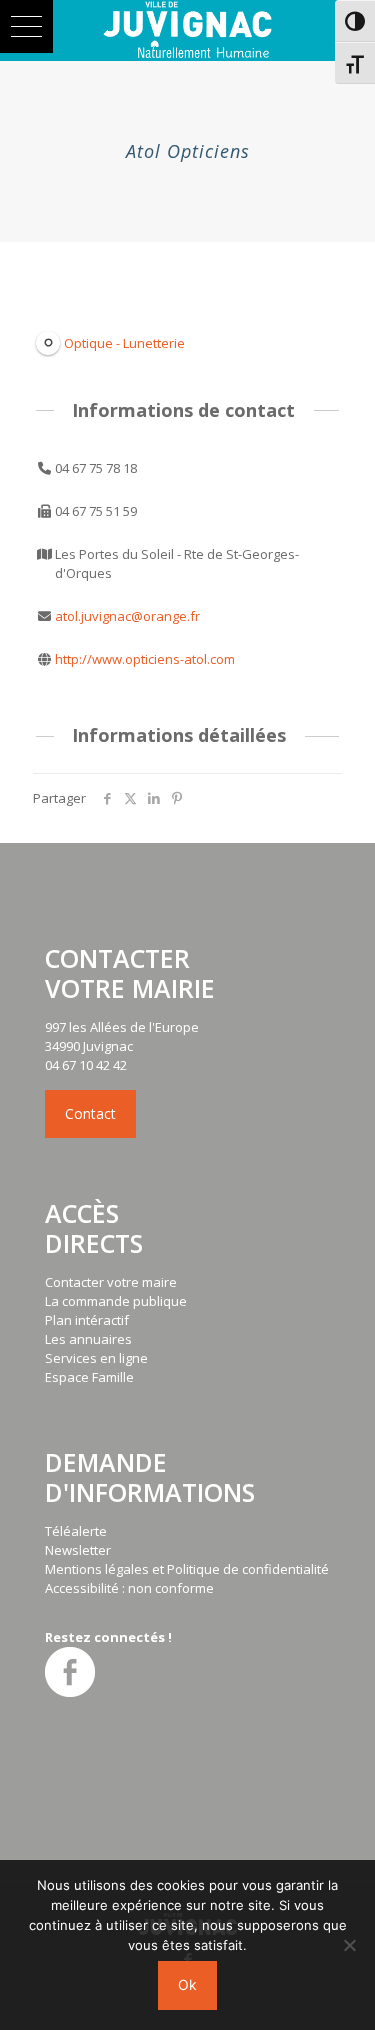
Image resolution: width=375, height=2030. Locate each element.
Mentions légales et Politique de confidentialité (187, 1569)
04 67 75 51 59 (96, 511)
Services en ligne (96, 1358)
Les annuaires (88, 1339)
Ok (187, 1984)
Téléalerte (76, 1531)
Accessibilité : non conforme (129, 1588)
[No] (350, 1945)
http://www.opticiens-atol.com (145, 659)
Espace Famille (89, 1377)
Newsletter (78, 1550)
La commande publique (116, 1301)
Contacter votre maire (111, 1282)
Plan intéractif (87, 1320)
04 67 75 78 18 (96, 468)
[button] (26, 26)
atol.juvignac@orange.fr (127, 616)
